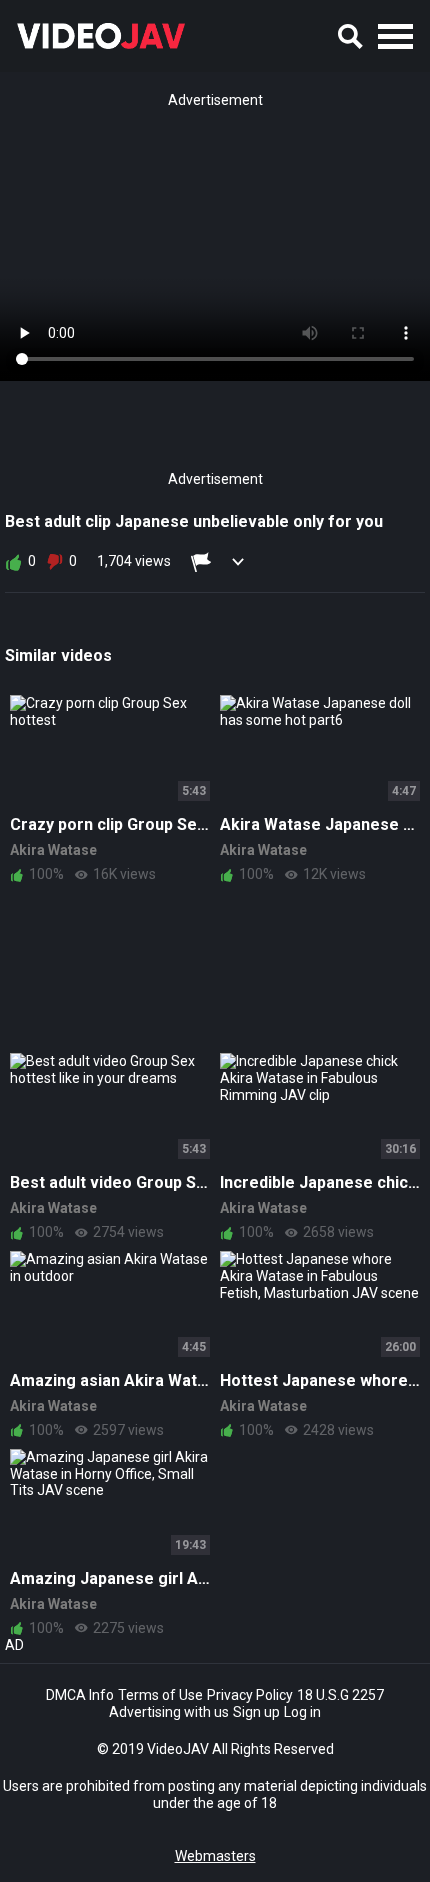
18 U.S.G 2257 (340, 1695)
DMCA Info (80, 1695)
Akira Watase (53, 850)
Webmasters (215, 1856)
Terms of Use (160, 1695)
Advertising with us (169, 1712)
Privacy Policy (250, 1695)
